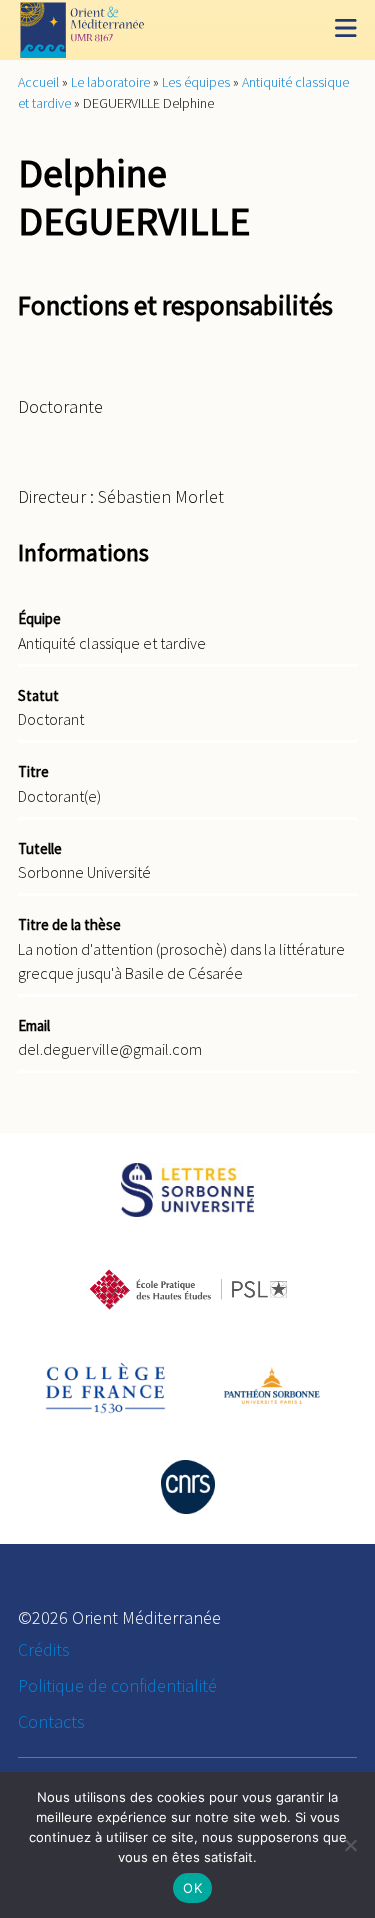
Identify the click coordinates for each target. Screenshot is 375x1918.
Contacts (51, 1721)
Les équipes (196, 82)
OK (192, 1888)
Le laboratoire (110, 82)
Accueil (38, 82)
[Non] (350, 1845)
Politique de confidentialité (117, 1685)
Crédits (44, 1649)
